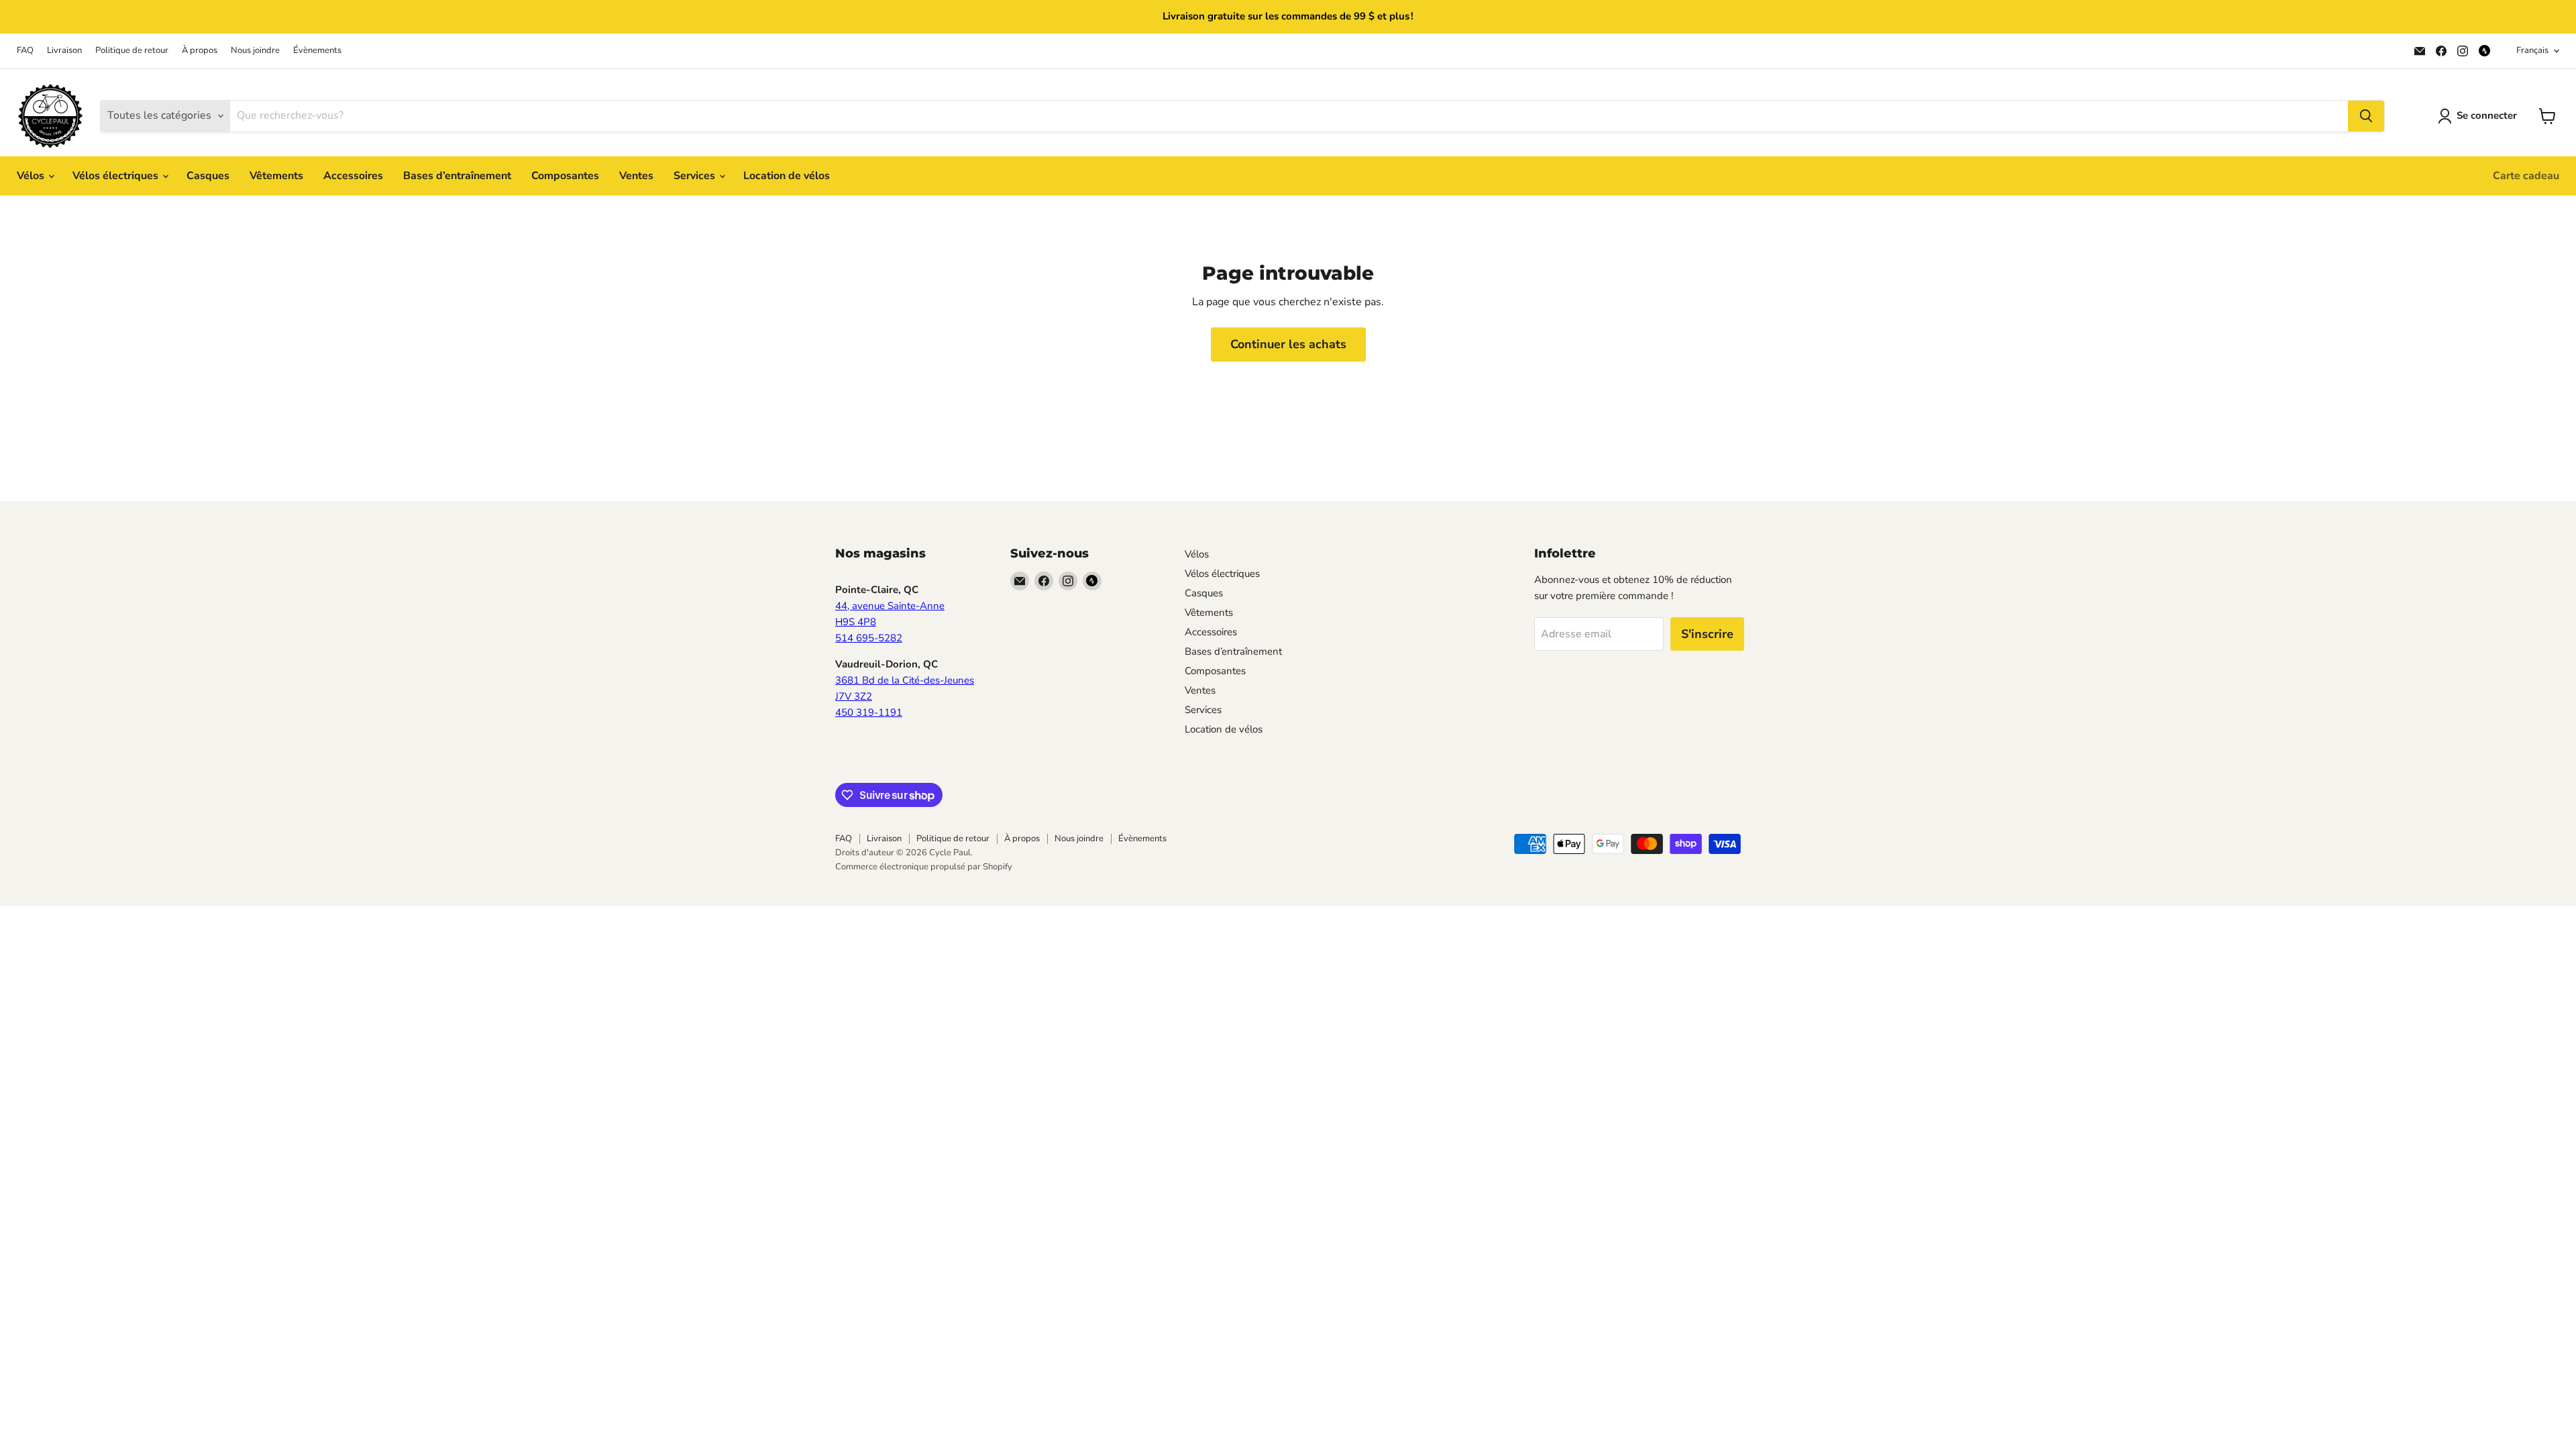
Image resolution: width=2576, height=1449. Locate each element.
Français (2532, 50)
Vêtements (276, 176)
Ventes (636, 176)
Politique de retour (132, 51)
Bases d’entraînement (457, 176)
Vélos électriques (117, 176)
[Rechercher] (2366, 116)
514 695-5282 (869, 638)
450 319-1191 (869, 712)
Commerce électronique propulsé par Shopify (924, 867)
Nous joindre (255, 51)
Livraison (64, 51)
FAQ (25, 51)
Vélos (32, 176)
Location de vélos (787, 176)
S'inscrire (1707, 634)
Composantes (565, 176)
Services (696, 176)
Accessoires (353, 176)
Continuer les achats (1288, 344)
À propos (200, 51)
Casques (208, 176)
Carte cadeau (2526, 176)
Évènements (317, 51)
